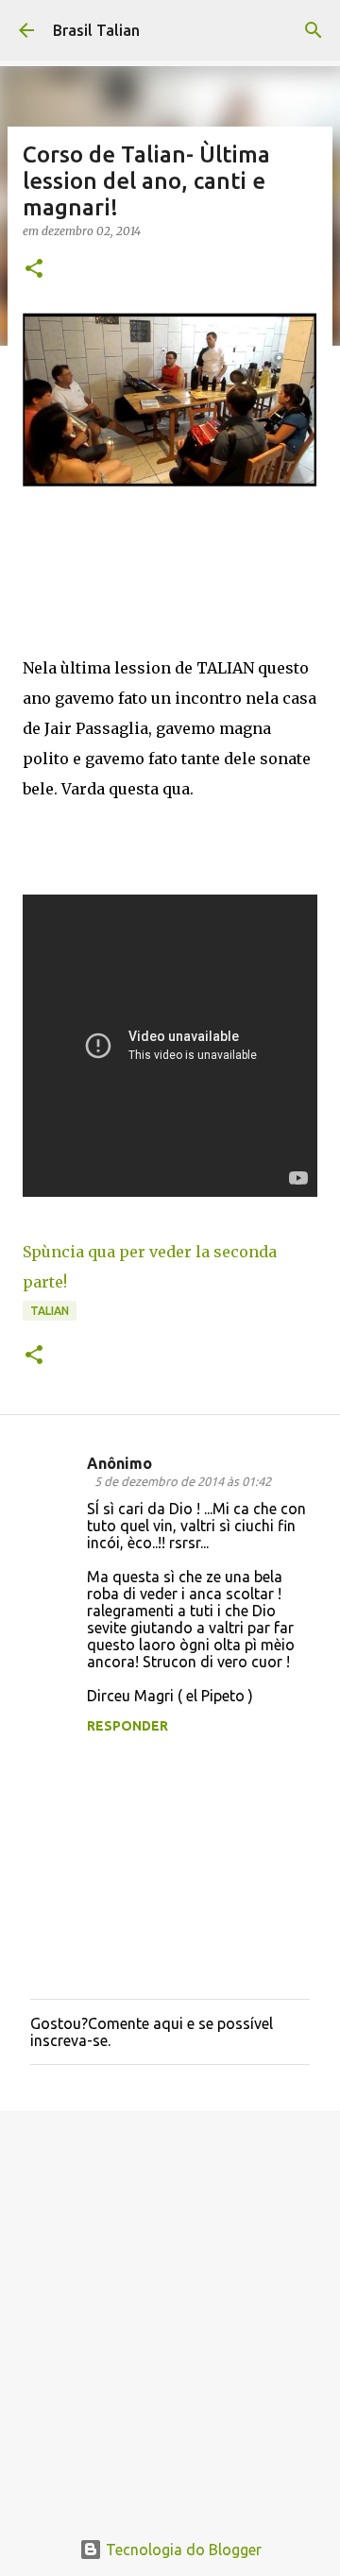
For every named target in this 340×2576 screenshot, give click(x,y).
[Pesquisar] (314, 30)
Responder (127, 1726)
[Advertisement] (170, 2309)
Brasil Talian (96, 30)
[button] (34, 270)
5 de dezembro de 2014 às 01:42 (183, 1481)
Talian (50, 1311)
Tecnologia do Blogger (182, 2550)
